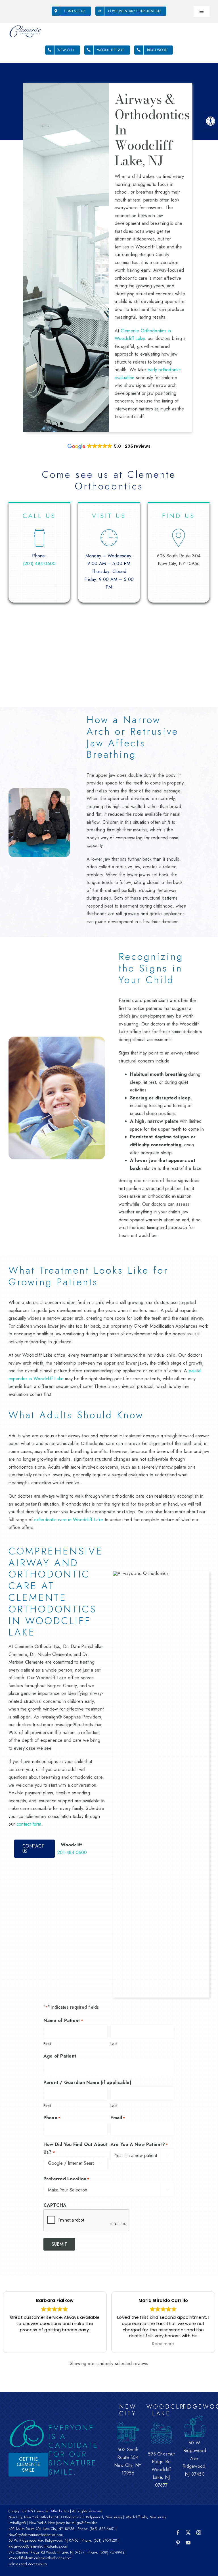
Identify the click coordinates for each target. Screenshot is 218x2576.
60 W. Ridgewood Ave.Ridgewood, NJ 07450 (195, 2458)
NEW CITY (128, 2410)
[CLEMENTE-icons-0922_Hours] (109, 526)
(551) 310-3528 (105, 2540)
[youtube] (188, 2543)
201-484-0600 (72, 1852)
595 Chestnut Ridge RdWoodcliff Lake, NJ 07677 (161, 2470)
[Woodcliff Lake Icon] (161, 2424)
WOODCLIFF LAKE (169, 2410)
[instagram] (199, 2533)
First (47, 2044)
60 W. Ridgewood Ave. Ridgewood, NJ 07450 (44, 2540)
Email (118, 2118)
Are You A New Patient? (139, 2144)
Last (114, 2044)
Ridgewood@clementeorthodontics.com (38, 2546)
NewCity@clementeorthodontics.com (36, 2535)
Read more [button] (55, 2344)
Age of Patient (60, 2056)
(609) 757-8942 (112, 2552)
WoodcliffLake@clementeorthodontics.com (40, 2558)
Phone (52, 2118)
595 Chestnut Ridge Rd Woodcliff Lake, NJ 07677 (46, 2552)
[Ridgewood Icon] (195, 2417)
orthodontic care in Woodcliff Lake (69, 1520)
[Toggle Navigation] (202, 11)
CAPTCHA (55, 2205)
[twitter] (188, 2533)
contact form (29, 1824)
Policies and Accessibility (28, 2564)
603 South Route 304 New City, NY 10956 (41, 2529)
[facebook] (178, 2533)
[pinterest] (178, 2543)
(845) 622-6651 (102, 2529)
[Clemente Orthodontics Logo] (25, 26)
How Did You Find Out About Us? (76, 2148)
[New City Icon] (128, 2424)
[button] (211, 121)
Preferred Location (67, 2179)
